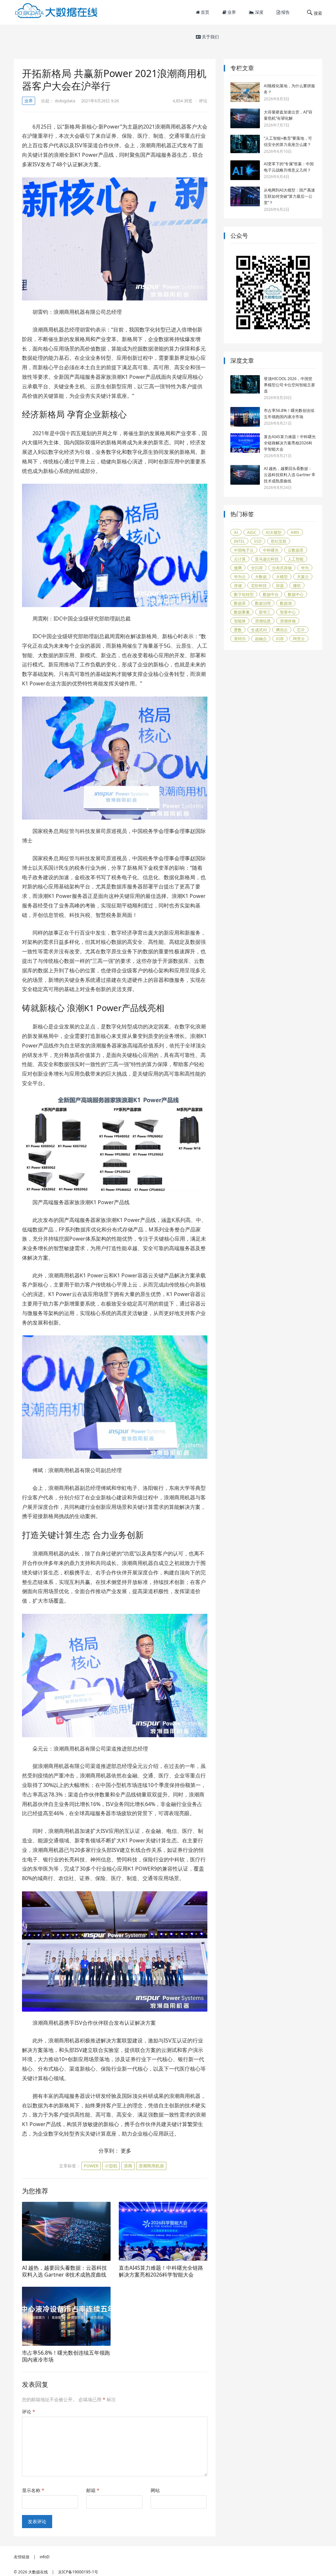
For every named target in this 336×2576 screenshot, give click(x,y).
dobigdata (65, 101)
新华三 (265, 612)
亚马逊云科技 (267, 559)
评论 (203, 101)
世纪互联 (279, 541)
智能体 (240, 621)
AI (236, 532)
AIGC (252, 532)
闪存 (280, 639)
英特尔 (240, 639)
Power (91, 2166)
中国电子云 (244, 550)
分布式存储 (282, 568)
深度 (259, 12)
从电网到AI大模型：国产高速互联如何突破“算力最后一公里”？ (289, 196)
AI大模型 (274, 532)
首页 (205, 12)
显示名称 (33, 2490)
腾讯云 (282, 630)
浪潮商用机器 (151, 2166)
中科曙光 (271, 550)
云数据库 (296, 550)
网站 (155, 2490)
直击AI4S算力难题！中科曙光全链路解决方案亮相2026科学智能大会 (161, 2271)
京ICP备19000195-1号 (78, 2572)
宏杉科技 (259, 586)
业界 (231, 12)
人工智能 (296, 559)
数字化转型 (244, 594)
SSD (258, 541)
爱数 (238, 630)
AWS (295, 532)
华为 (305, 568)
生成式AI (259, 630)
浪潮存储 (288, 621)
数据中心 (296, 594)
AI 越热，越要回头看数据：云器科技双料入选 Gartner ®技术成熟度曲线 (64, 2271)
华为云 (240, 577)
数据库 (240, 603)
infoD (45, 2557)
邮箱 (93, 2490)
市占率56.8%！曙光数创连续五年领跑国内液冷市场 (66, 2356)
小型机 (111, 2166)
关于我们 (210, 37)
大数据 (261, 577)
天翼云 (303, 577)
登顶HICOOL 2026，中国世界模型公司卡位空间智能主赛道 (289, 385)
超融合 (261, 639)
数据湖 (286, 603)
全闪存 (257, 568)
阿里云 (299, 639)
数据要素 (242, 612)
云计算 (240, 559)
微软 (297, 586)
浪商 (128, 2166)
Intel (239, 541)
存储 (238, 586)
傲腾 (238, 568)
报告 (285, 12)
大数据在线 (38, 2572)
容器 (280, 586)
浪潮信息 (263, 621)
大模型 (282, 577)
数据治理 (263, 603)
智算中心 (288, 612)
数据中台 (271, 594)
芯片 (301, 630)
